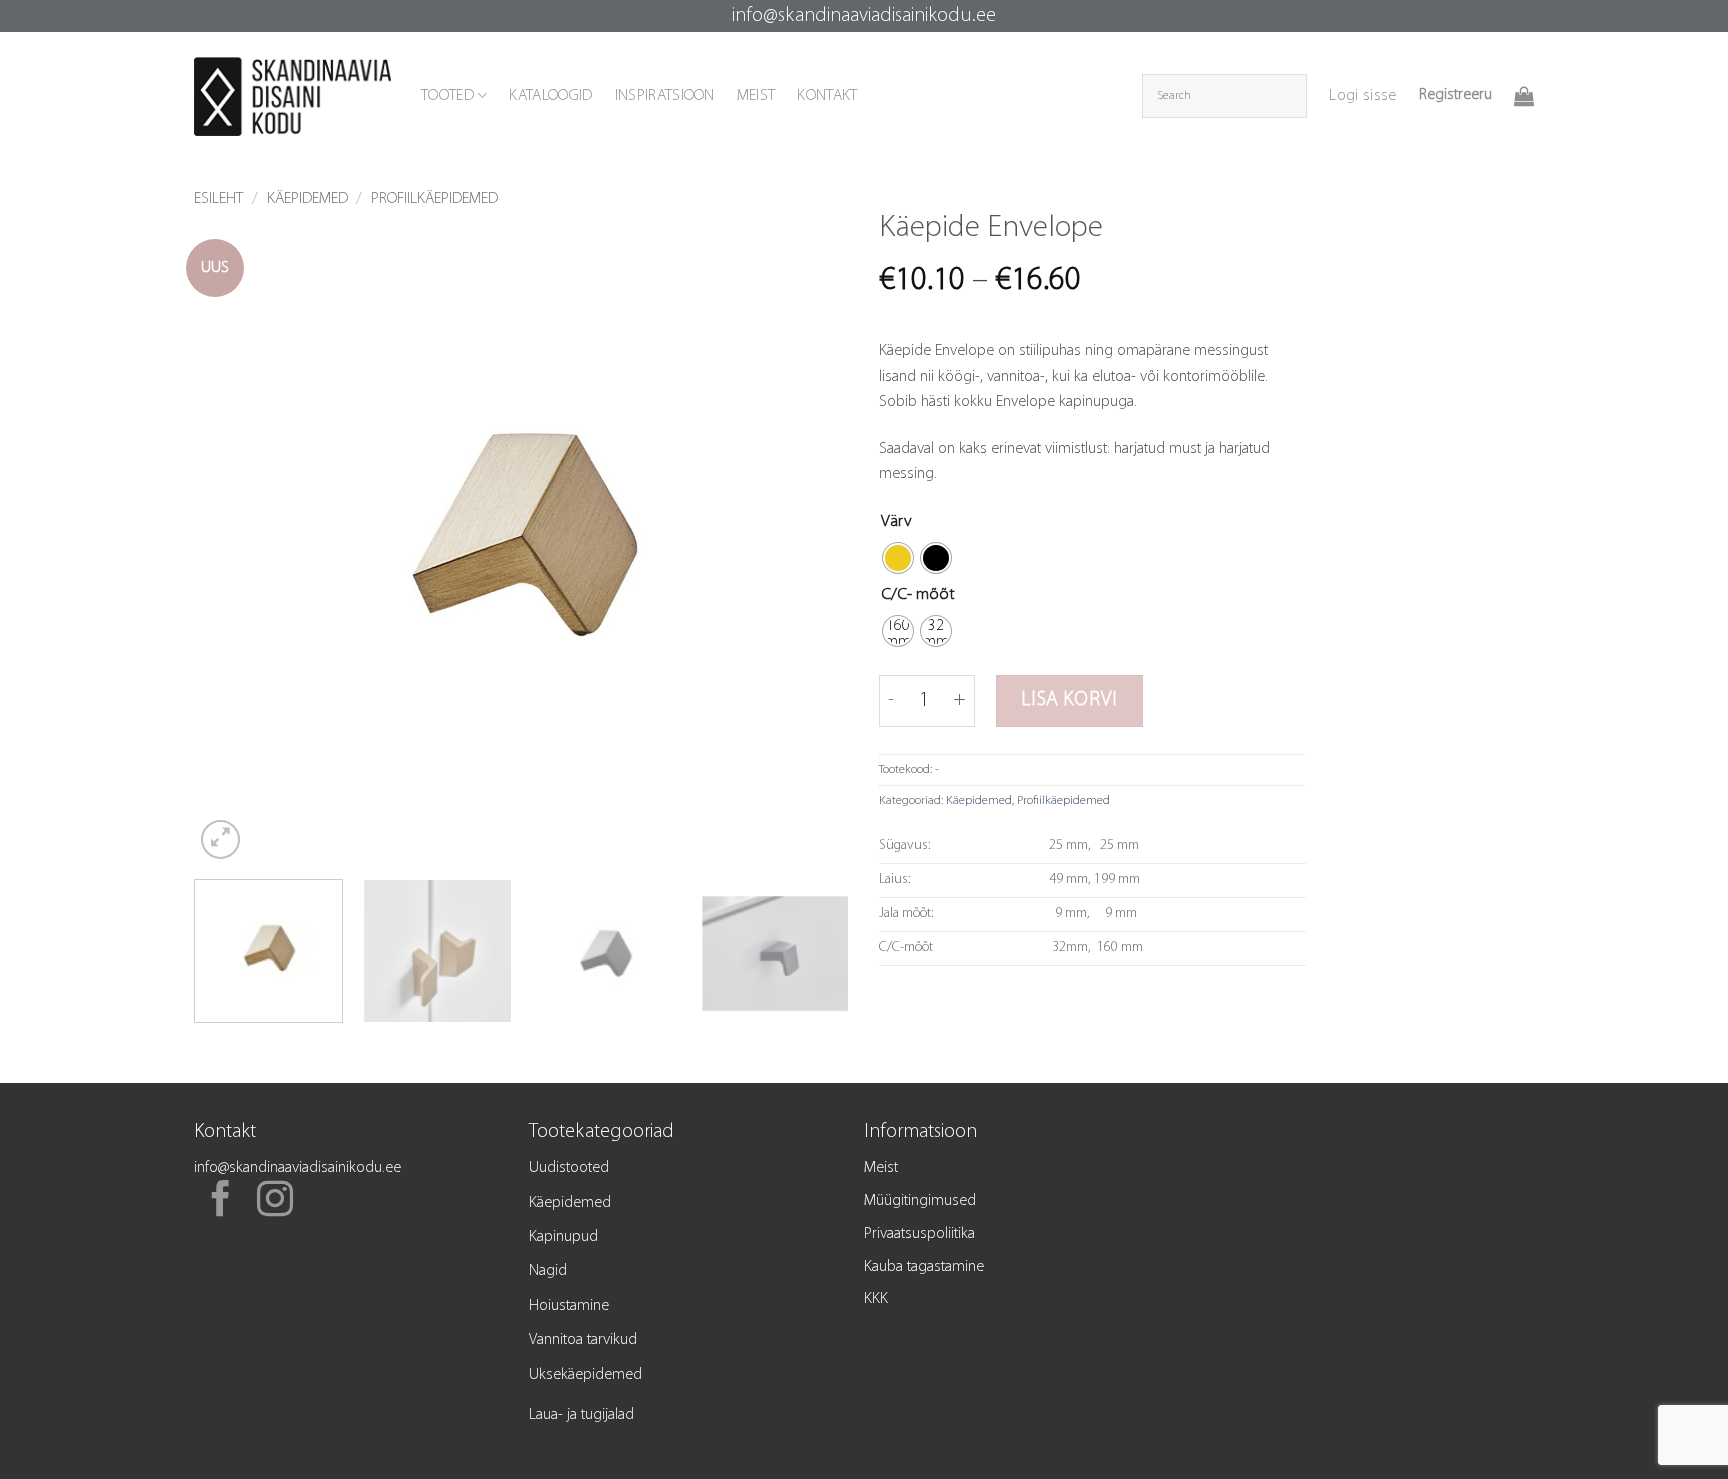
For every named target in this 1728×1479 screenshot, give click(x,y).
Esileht (218, 199)
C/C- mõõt (918, 594)
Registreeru (1455, 95)
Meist (881, 1168)
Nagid (548, 1271)
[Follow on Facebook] (221, 1202)
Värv (896, 521)
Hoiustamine (569, 1306)
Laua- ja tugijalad (581, 1415)
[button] (1362, 96)
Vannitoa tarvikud (583, 1340)
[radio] (898, 558)
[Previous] (232, 536)
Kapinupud (563, 1237)
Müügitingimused (920, 1201)
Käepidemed (307, 199)
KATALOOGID (550, 96)
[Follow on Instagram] (275, 1202)
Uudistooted (569, 1168)
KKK (876, 1299)
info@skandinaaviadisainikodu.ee (864, 16)
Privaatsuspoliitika (919, 1234)
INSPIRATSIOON (665, 96)
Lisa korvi (1069, 700)
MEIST (756, 96)
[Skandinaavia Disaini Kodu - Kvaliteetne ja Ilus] (292, 96)
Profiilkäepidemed (434, 199)
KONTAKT (827, 96)
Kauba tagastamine (924, 1267)
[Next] (811, 536)
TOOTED (447, 96)
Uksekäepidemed (585, 1375)
